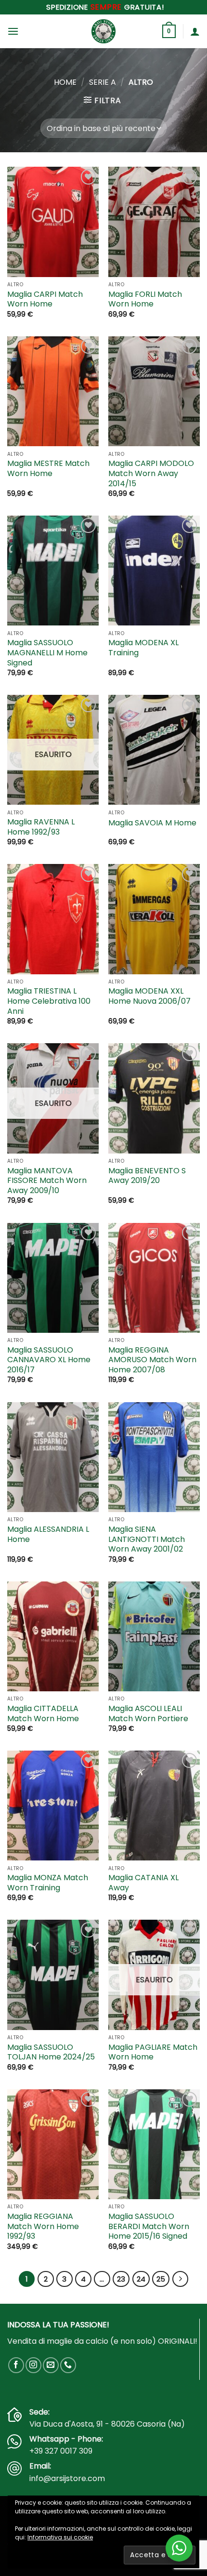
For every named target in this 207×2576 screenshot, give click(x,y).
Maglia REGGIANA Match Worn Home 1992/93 (43, 2227)
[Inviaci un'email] (51, 2365)
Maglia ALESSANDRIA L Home (48, 1535)
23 (121, 2279)
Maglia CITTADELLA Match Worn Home (43, 1714)
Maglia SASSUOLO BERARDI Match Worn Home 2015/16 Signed (149, 2227)
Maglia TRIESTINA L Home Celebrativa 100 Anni (49, 1001)
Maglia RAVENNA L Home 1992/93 (41, 827)
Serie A (103, 82)
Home (65, 82)
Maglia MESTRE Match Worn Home (48, 469)
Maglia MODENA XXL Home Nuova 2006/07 (149, 996)
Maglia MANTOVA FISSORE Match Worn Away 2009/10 (47, 1181)
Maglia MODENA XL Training (143, 648)
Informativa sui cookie (60, 2537)
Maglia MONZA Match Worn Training (48, 1883)
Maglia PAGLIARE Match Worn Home (153, 2053)
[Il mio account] (195, 31)
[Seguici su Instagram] (33, 2365)
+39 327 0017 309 (61, 2451)
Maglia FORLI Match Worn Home (145, 300)
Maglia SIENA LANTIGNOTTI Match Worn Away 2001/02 (147, 1540)
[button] (13, 31)
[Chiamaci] (68, 2365)
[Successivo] (181, 2279)
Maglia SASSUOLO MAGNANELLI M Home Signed (47, 653)
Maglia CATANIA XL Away (143, 1883)
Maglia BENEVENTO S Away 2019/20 (147, 1176)
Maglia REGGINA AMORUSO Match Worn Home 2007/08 (152, 1360)
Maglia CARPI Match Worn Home (45, 300)
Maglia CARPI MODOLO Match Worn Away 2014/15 (151, 474)
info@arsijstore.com (67, 2478)
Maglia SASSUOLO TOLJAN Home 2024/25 (51, 2053)
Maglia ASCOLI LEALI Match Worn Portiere (148, 1714)
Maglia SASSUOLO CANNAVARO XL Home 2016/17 (49, 1360)
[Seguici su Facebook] (16, 2365)
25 (161, 2279)
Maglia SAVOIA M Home (152, 823)
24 (141, 2279)
